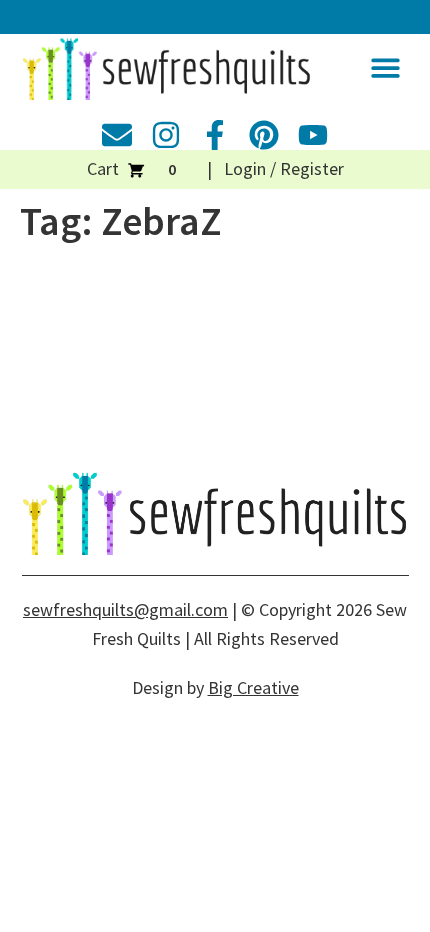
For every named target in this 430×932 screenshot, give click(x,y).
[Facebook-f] (215, 135)
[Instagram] (166, 135)
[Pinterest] (264, 135)
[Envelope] (117, 135)
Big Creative (253, 687)
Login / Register (284, 168)
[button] (385, 67)
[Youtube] (313, 135)
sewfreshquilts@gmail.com (125, 609)
